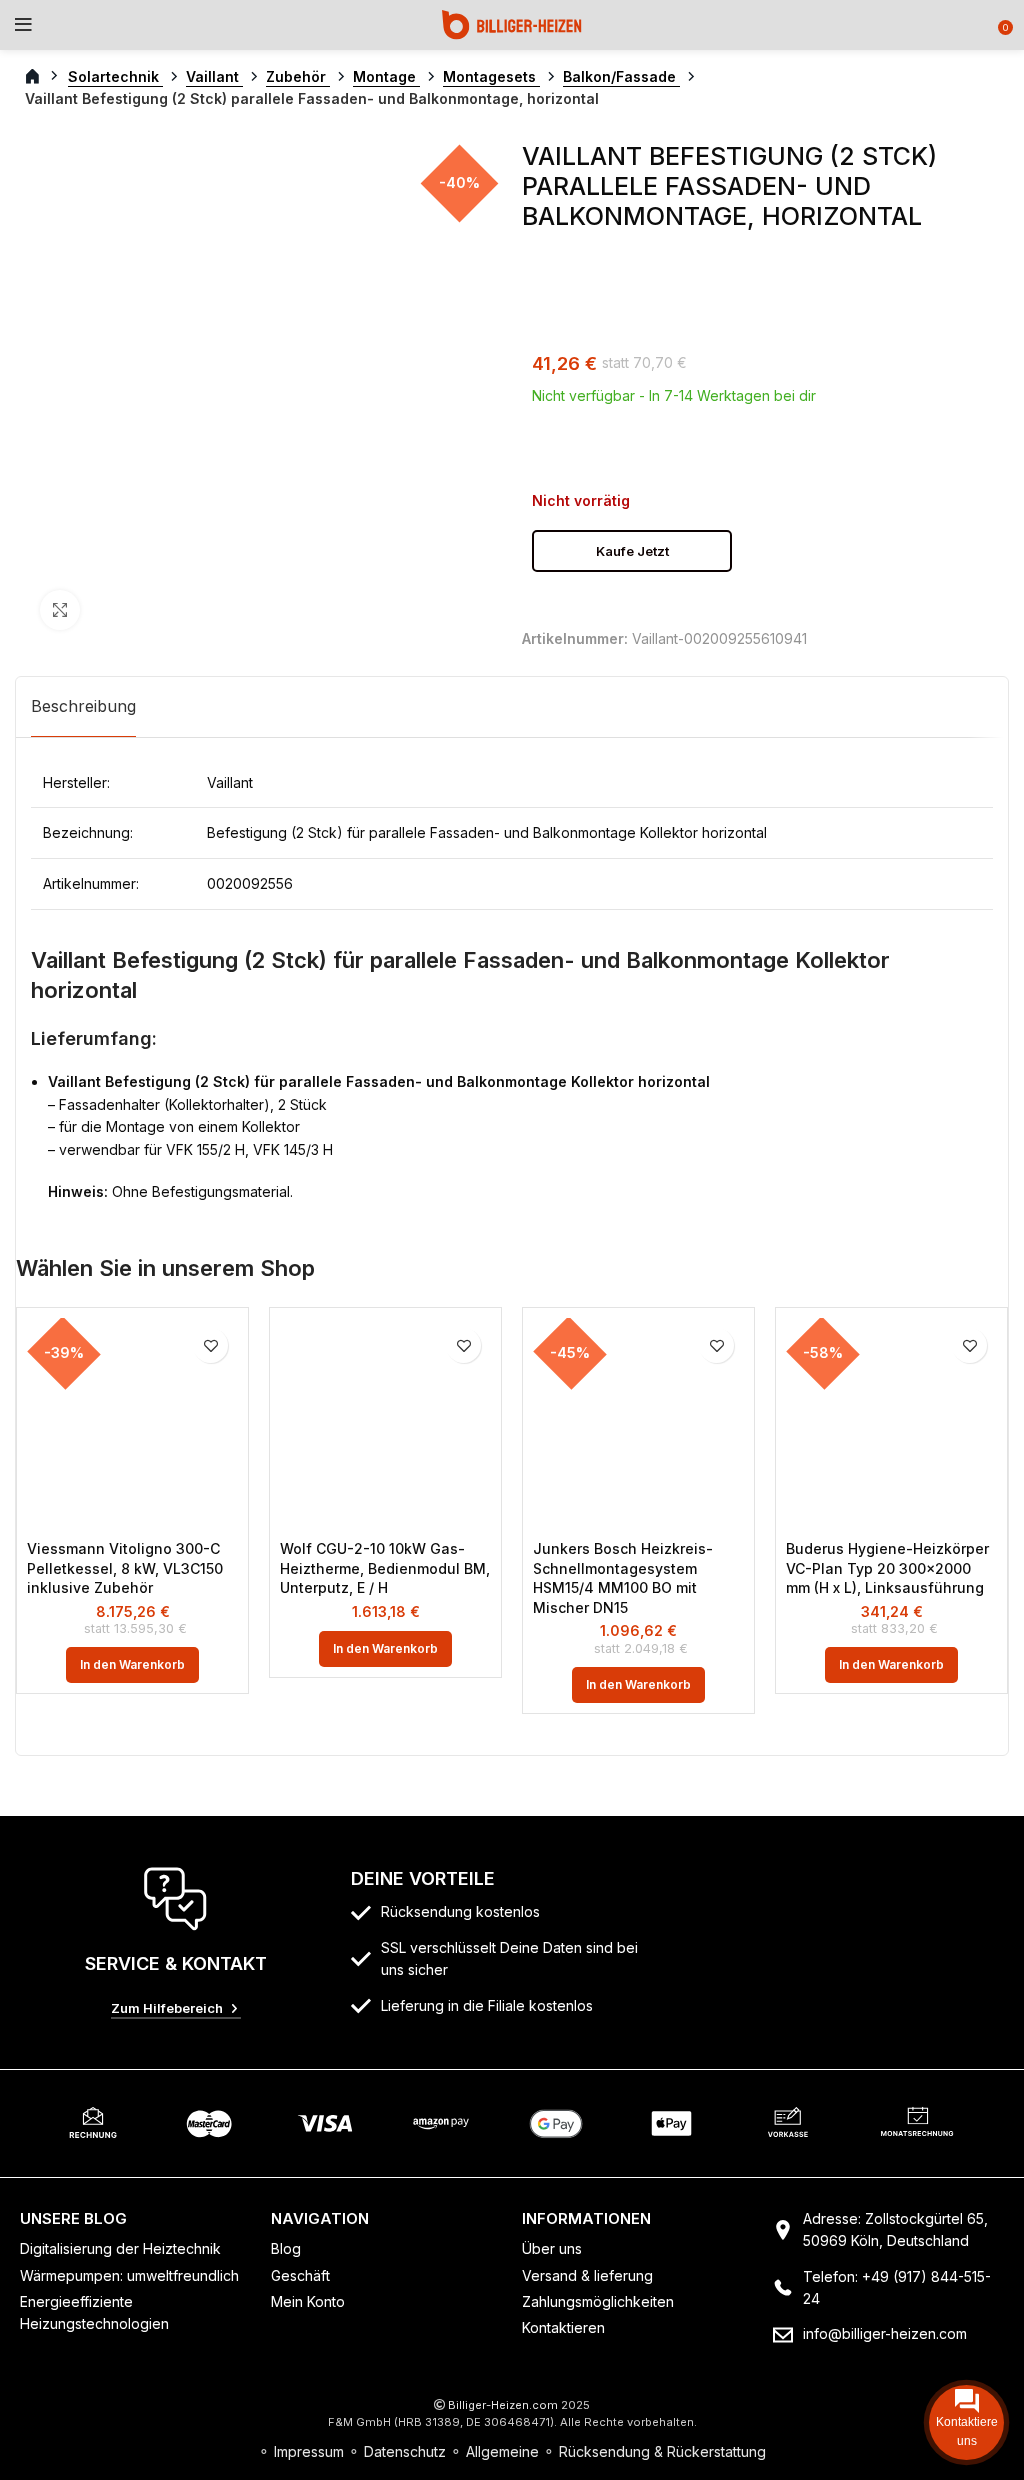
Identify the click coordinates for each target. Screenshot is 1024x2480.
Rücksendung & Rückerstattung (662, 2451)
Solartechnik (115, 76)
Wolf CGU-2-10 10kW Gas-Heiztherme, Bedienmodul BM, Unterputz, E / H (385, 1568)
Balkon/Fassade (621, 76)
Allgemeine (502, 2451)
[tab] (83, 706)
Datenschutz (405, 2451)
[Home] (512, 23)
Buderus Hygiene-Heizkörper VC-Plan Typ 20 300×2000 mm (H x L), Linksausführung (887, 1568)
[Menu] (23, 25)
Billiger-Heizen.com (503, 2405)
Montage (386, 76)
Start (43, 77)
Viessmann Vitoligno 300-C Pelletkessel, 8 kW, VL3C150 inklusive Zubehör (125, 1568)
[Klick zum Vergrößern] (60, 610)
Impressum (309, 2451)
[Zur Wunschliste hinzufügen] (210, 1345)
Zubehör (298, 76)
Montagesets (491, 76)
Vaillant (214, 76)
